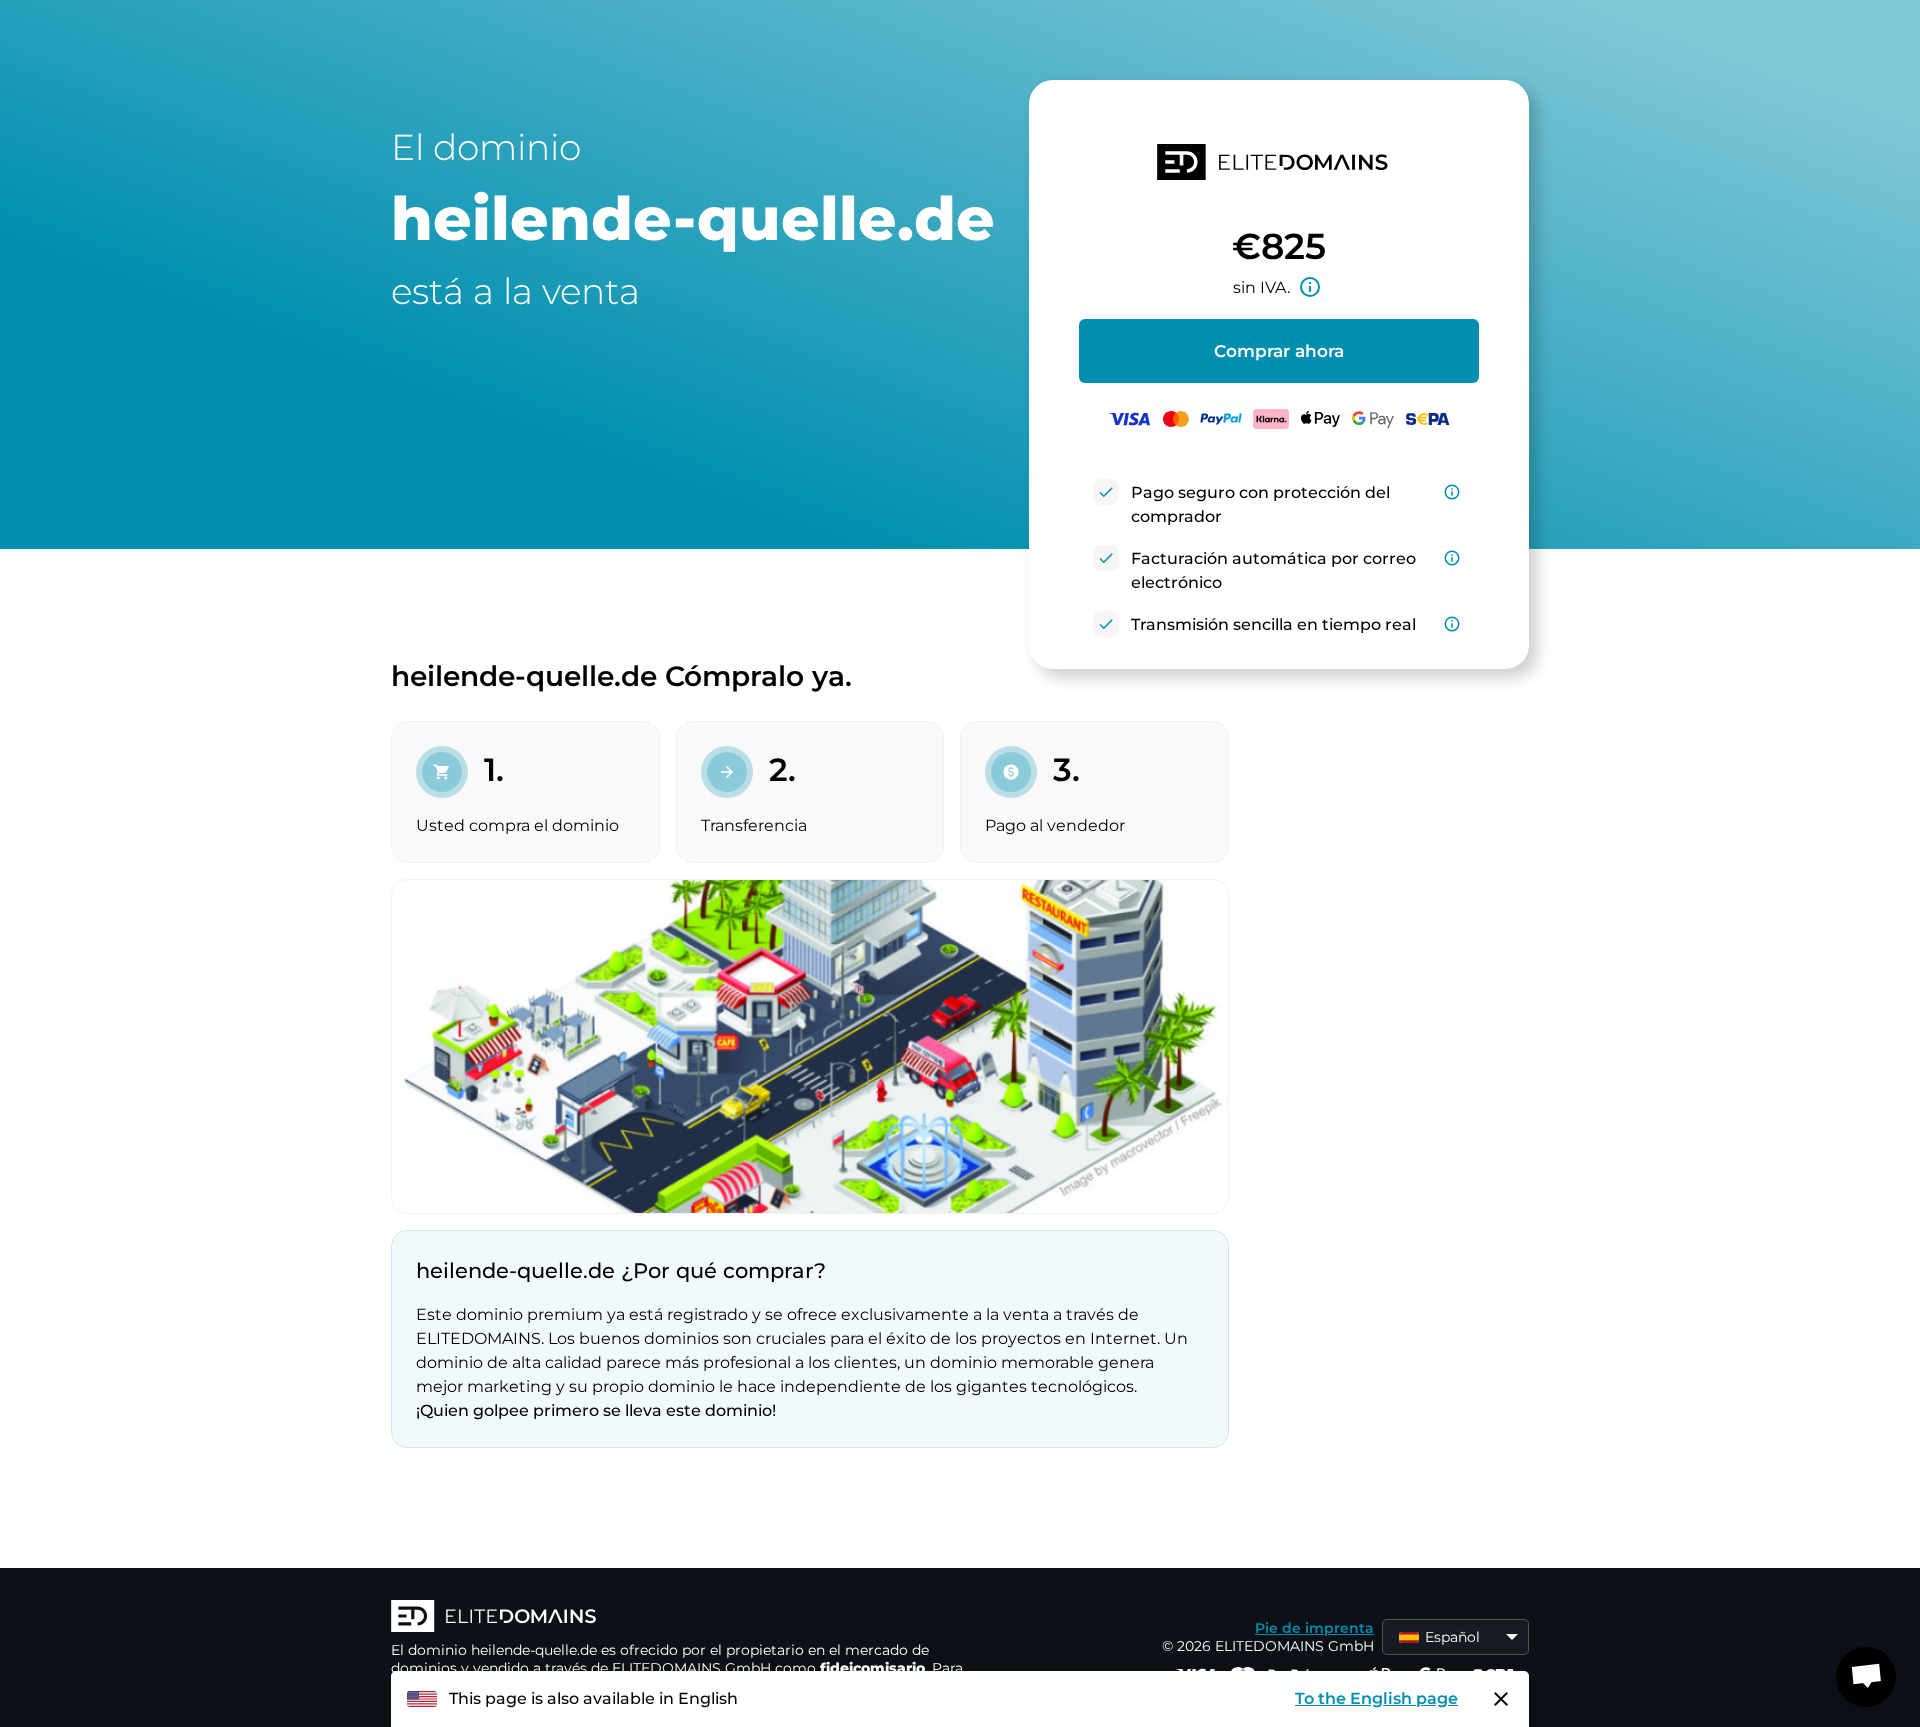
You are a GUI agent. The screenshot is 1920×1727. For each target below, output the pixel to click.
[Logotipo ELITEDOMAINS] (691, 1618)
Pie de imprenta (1314, 1628)
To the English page (1376, 1698)
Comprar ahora (1279, 351)
